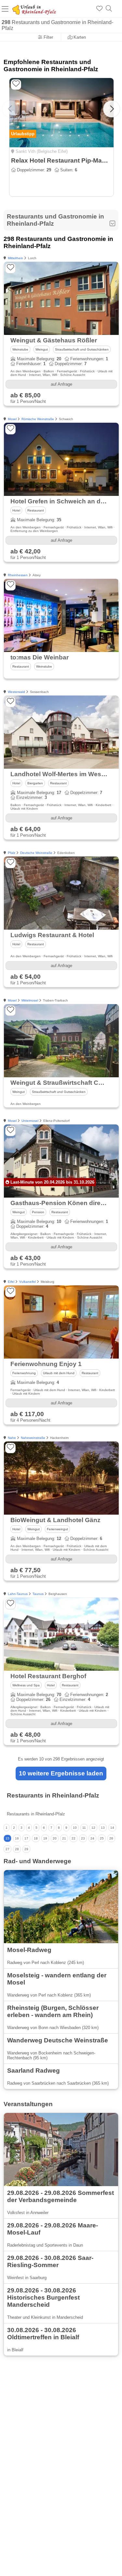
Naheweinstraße (33, 1438)
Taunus (38, 1594)
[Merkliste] (99, 9)
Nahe (12, 1438)
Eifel (11, 1282)
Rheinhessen (18, 575)
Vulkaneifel (27, 1282)
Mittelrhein (15, 258)
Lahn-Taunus (18, 1594)
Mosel (12, 419)
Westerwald (16, 692)
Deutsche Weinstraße (36, 853)
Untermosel (30, 1121)
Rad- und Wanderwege (37, 1861)
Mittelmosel (30, 1000)
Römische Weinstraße (38, 419)
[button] (112, 109)
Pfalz (12, 853)
